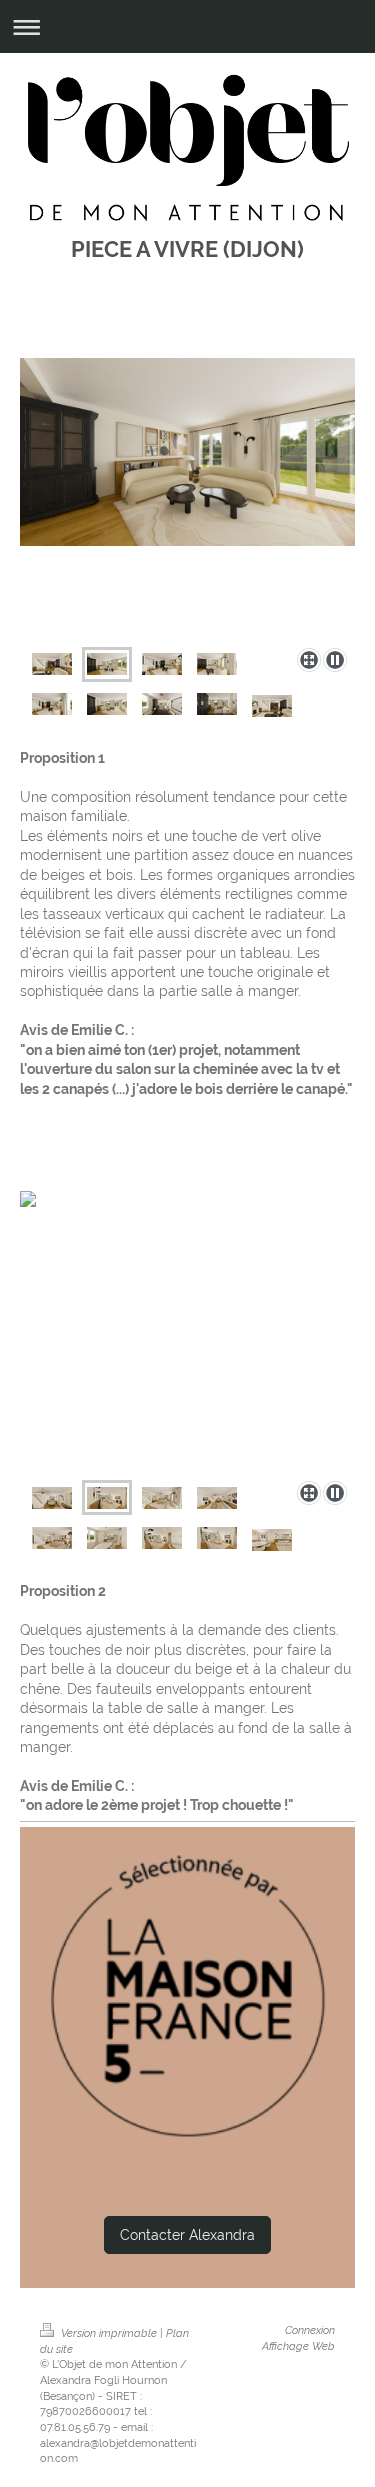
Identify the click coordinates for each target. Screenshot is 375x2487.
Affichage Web (298, 2346)
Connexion (310, 2330)
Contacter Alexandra (187, 2234)
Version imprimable (109, 2333)
